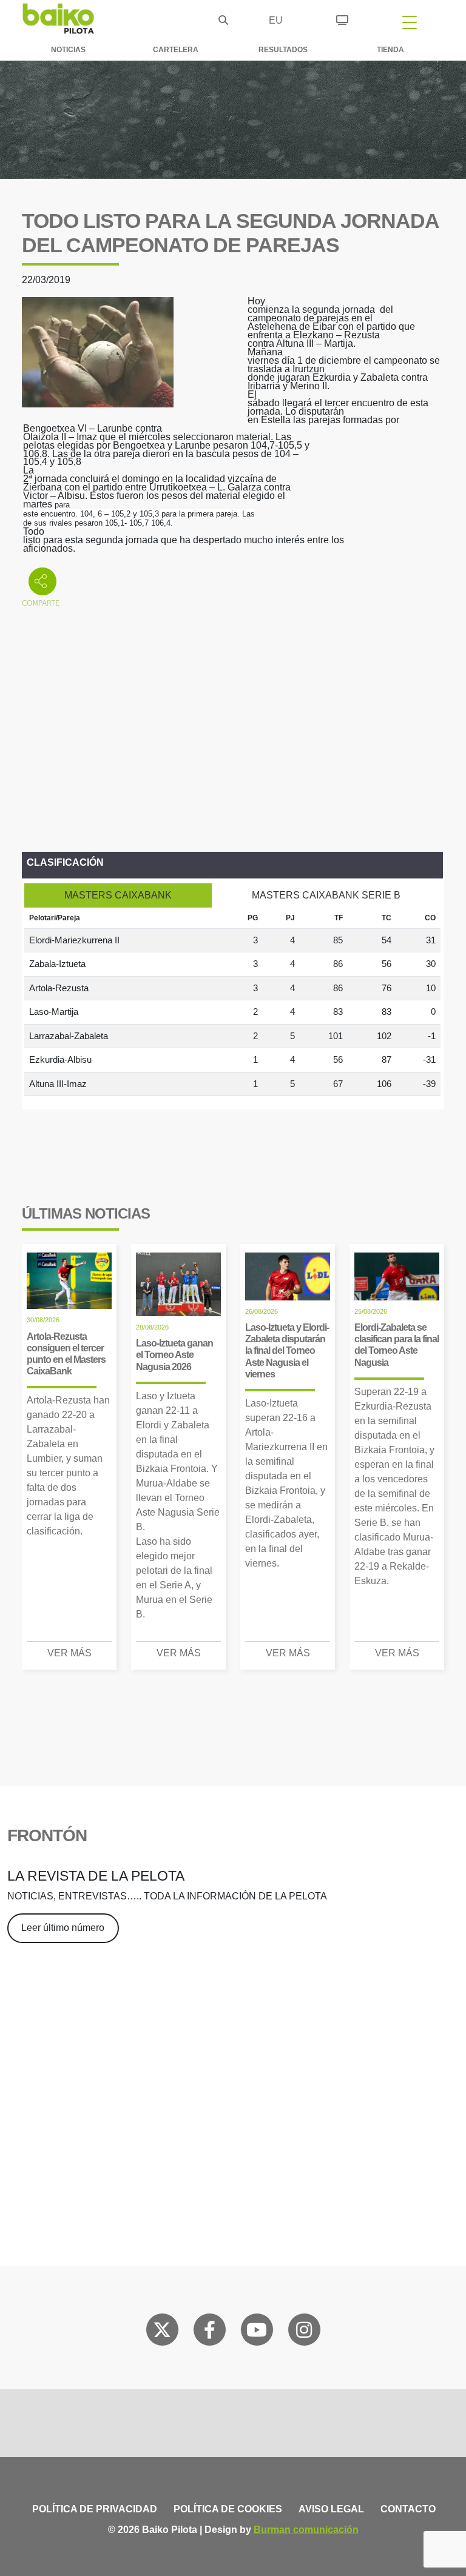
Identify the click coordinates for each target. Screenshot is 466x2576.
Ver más (69, 1653)
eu (276, 20)
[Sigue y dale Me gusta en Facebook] (210, 2332)
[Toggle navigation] (410, 22)
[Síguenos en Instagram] (304, 2332)
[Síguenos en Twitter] (162, 2332)
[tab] (118, 895)
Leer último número (63, 1928)
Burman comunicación (306, 2530)
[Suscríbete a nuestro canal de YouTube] (257, 2332)
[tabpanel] (232, 1002)
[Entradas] (342, 18)
